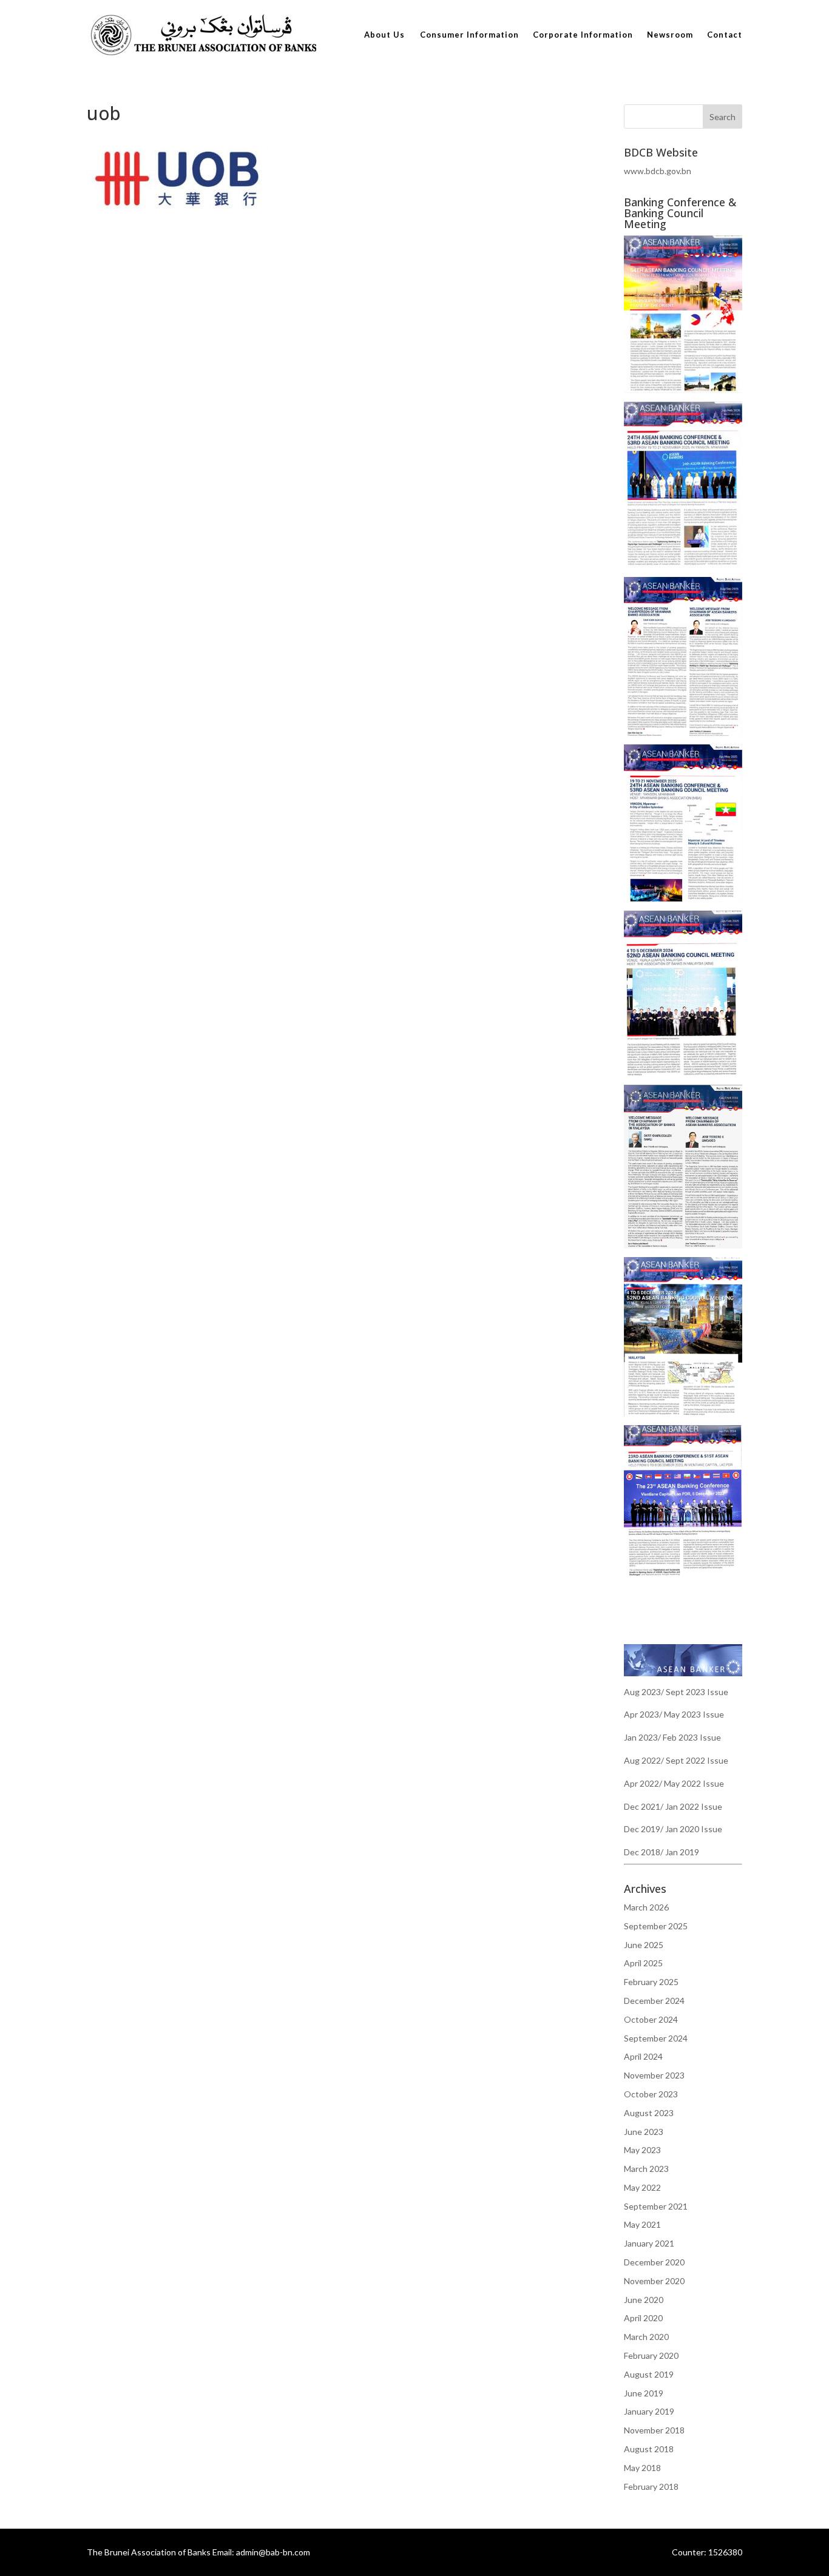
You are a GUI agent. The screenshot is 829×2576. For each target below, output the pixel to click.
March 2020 (646, 2337)
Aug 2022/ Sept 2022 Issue (676, 1760)
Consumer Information (469, 35)
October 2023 (651, 2094)
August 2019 (649, 2374)
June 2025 (644, 1945)
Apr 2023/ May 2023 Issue (674, 1714)
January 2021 (649, 2243)
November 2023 (654, 2075)
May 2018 (642, 2468)
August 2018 (649, 2449)
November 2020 (654, 2281)
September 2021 (656, 2206)
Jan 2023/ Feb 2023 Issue (672, 1737)
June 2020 (644, 2300)
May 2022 (642, 2187)
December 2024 (654, 2001)
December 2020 (654, 2262)
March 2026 (646, 1907)
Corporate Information (583, 35)
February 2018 (651, 2487)
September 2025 (656, 1926)
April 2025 (643, 1963)
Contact (725, 35)
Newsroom (670, 35)
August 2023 (649, 2113)
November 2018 (654, 2430)
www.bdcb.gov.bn (658, 171)
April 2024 (643, 2056)
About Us (384, 35)
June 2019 (644, 2393)
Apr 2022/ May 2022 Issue (674, 1783)
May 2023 (642, 2150)
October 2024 (651, 2019)
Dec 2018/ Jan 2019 (662, 1852)
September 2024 (656, 2038)
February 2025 (651, 1982)
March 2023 (646, 2169)
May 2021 (642, 2224)
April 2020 (643, 2318)
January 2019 (649, 2411)
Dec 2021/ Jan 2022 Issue (673, 1806)
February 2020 (651, 2355)
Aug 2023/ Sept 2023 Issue (676, 1692)
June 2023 (644, 2132)
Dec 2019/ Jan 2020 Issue (673, 1829)
